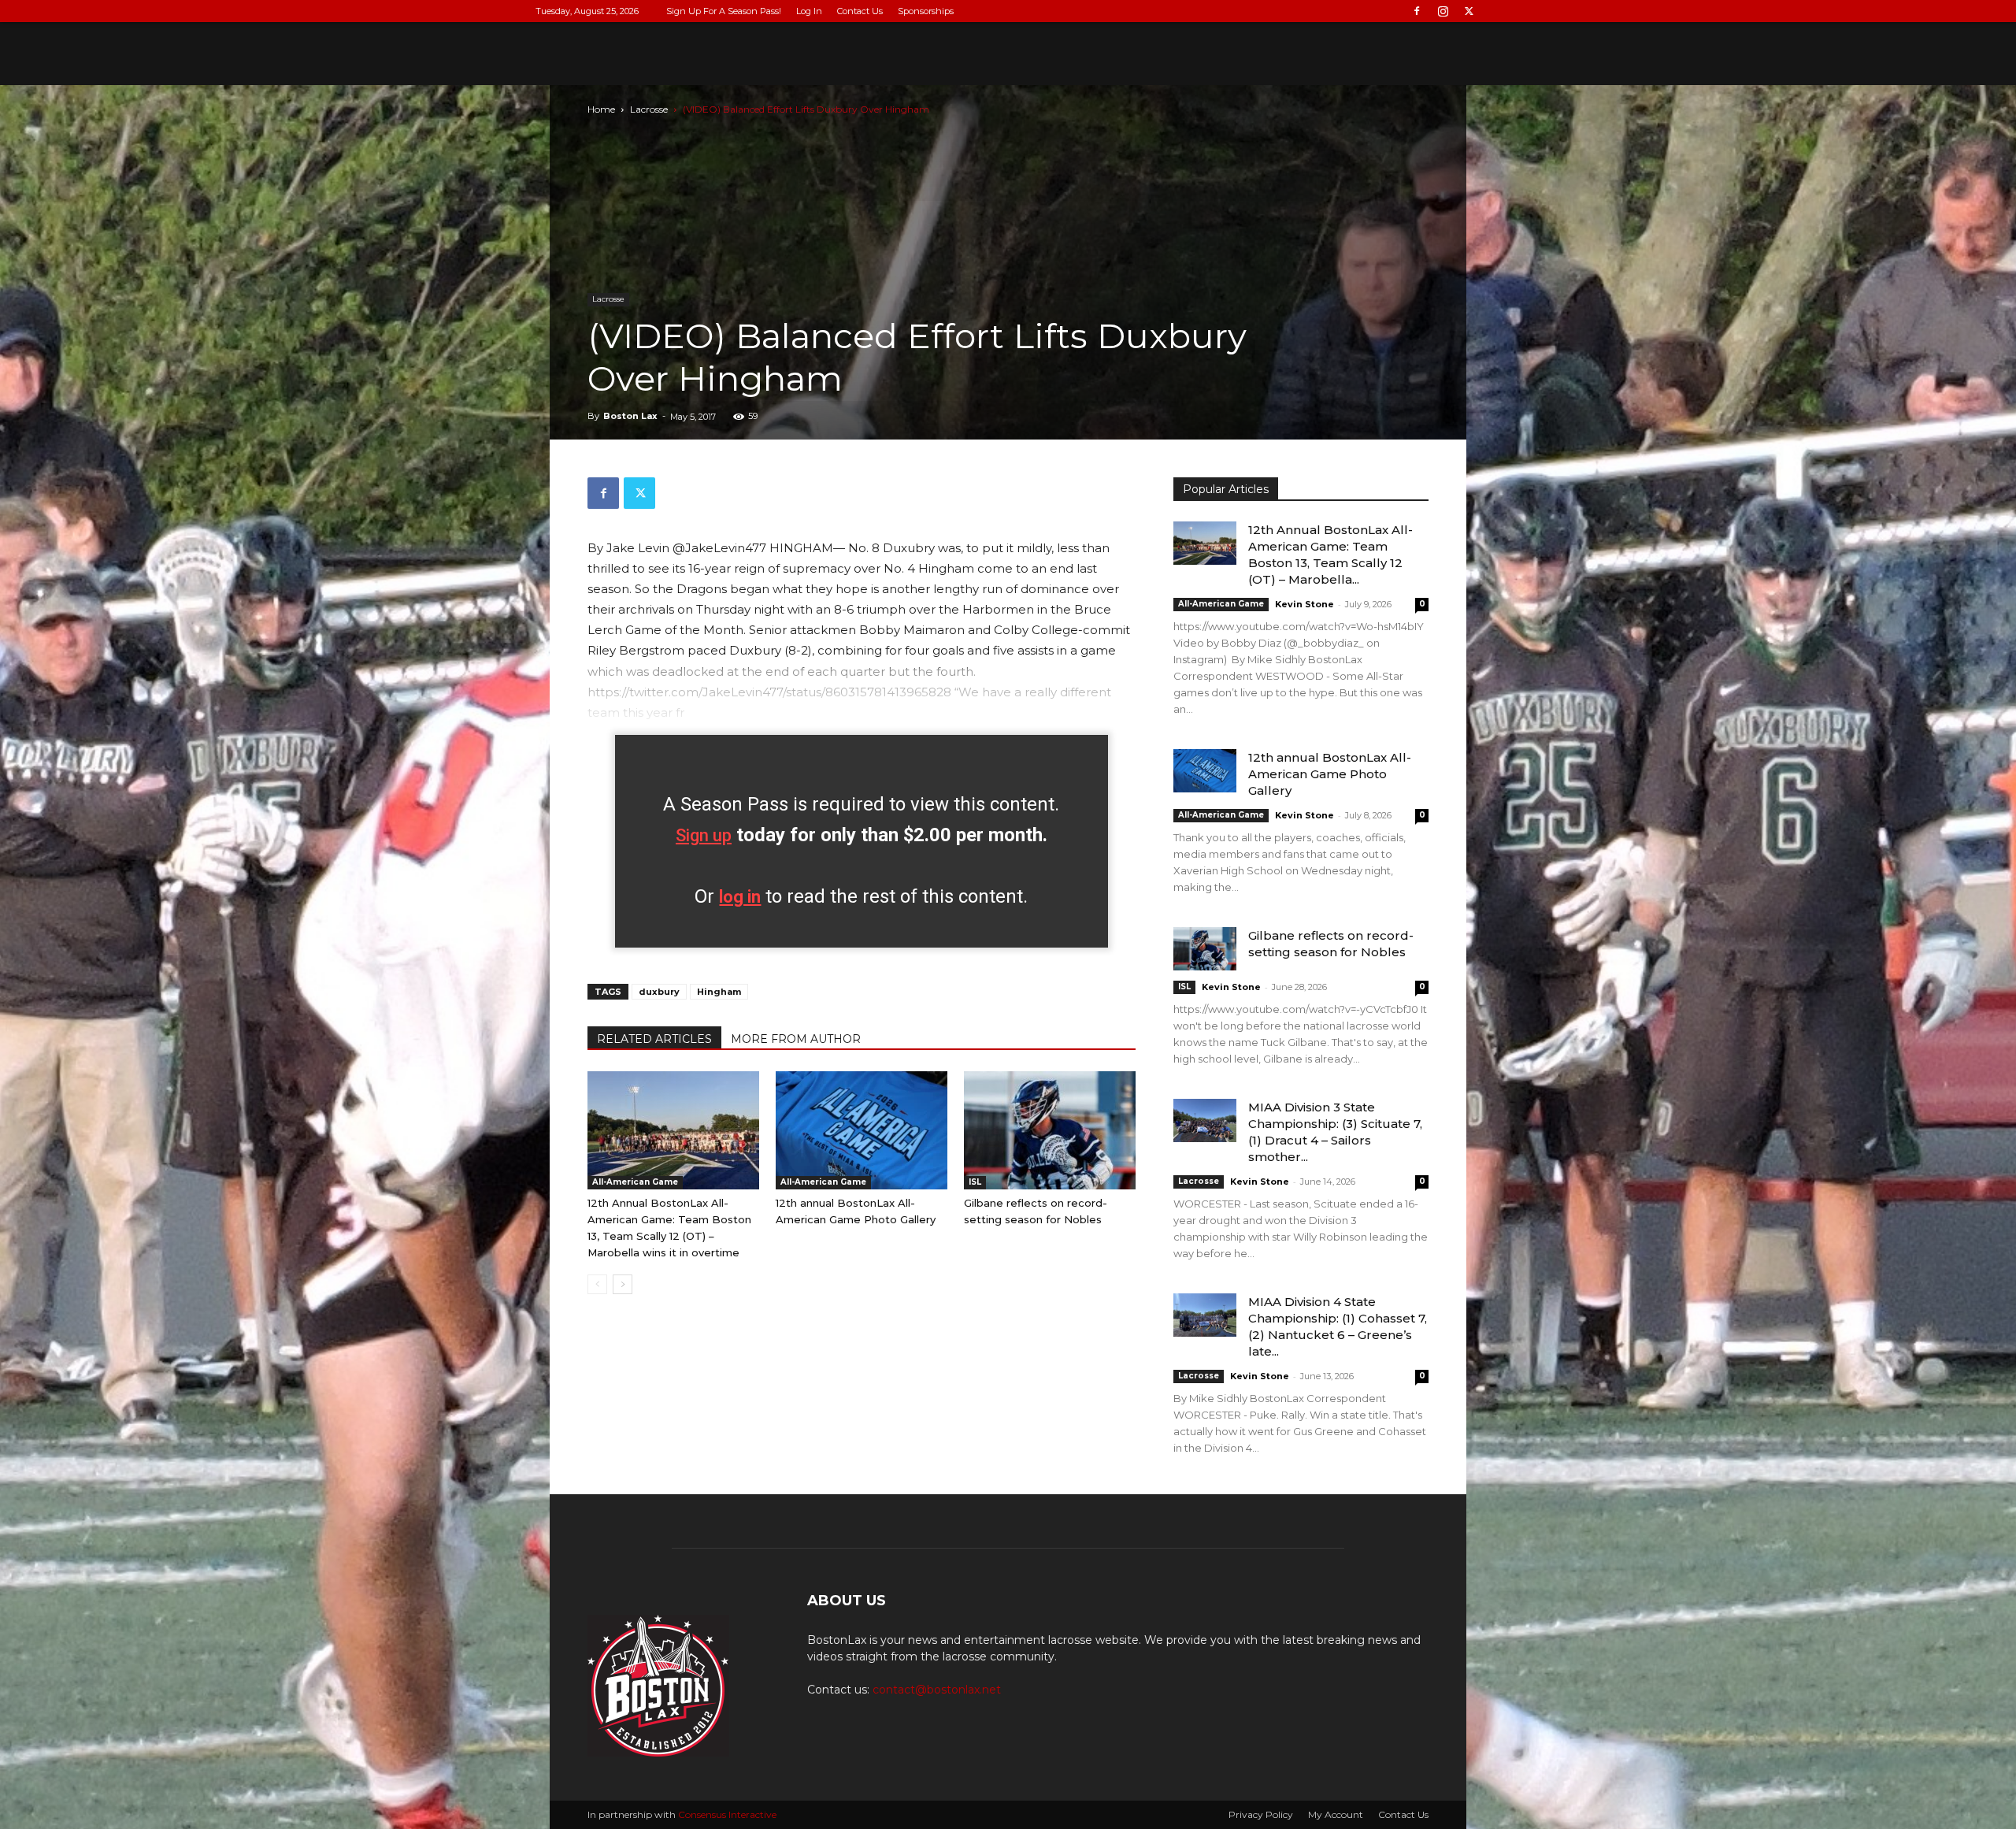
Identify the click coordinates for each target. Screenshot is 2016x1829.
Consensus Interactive (727, 1814)
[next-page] (623, 1284)
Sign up (704, 835)
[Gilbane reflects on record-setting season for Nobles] (1050, 1130)
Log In (809, 11)
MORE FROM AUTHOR (796, 1039)
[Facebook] (1417, 11)
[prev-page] (597, 1284)
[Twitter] (1469, 11)
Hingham (719, 992)
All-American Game (635, 1182)
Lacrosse (649, 109)
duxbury (659, 992)
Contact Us (860, 11)
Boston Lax (630, 416)
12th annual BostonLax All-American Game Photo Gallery (1330, 774)
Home (601, 109)
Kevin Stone (1304, 604)
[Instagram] (1443, 11)
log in (740, 897)
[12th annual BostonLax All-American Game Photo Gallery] (862, 1130)
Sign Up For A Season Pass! (724, 11)
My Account (1336, 1814)
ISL (975, 1182)
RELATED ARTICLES (654, 1039)
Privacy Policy (1261, 1814)
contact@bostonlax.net (937, 1690)
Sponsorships (926, 11)
